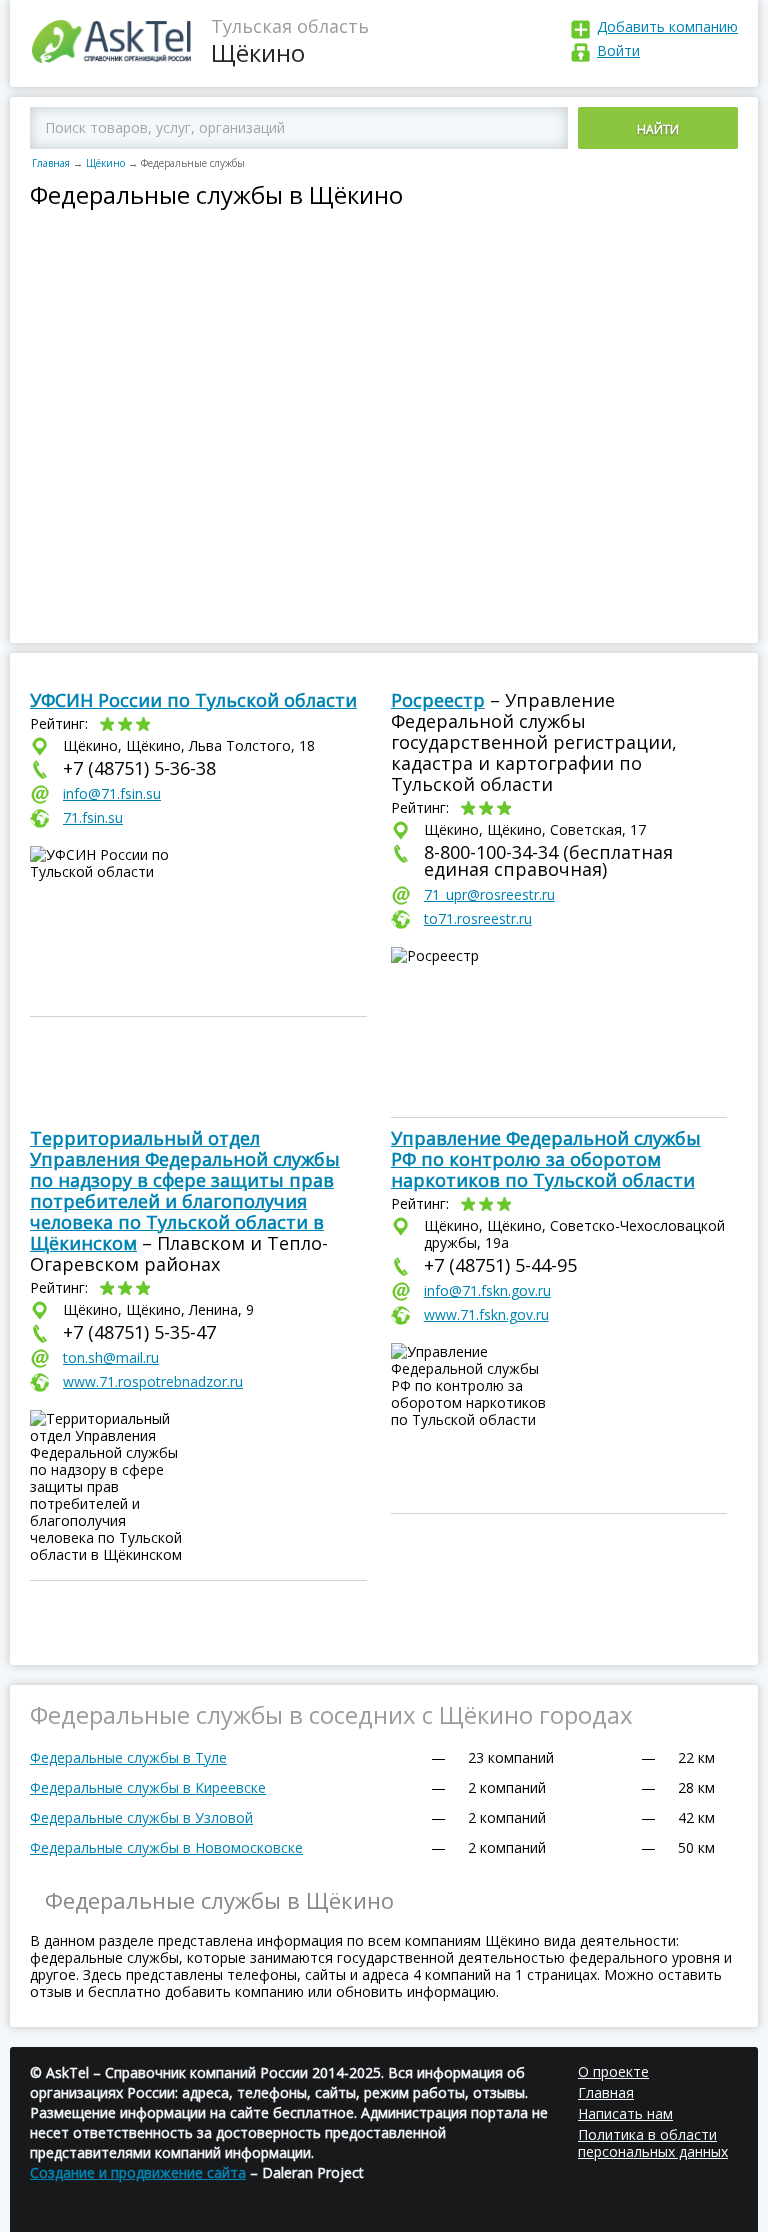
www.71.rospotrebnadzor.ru (153, 1381)
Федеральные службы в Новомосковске (166, 1847)
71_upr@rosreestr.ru (489, 894)
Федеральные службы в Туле (128, 1757)
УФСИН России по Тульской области (193, 700)
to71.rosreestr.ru (478, 918)
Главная (51, 163)
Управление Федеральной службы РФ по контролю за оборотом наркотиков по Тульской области (546, 1159)
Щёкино (105, 163)
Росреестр (438, 700)
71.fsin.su (93, 817)
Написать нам (625, 2113)
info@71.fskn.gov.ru (487, 1290)
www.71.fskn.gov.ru (486, 1314)
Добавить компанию (667, 26)
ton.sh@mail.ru (111, 1357)
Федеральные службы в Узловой (141, 1817)
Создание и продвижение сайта (138, 2172)
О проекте (613, 2071)
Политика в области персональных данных (653, 2143)
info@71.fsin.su (112, 793)
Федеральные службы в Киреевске (148, 1787)
